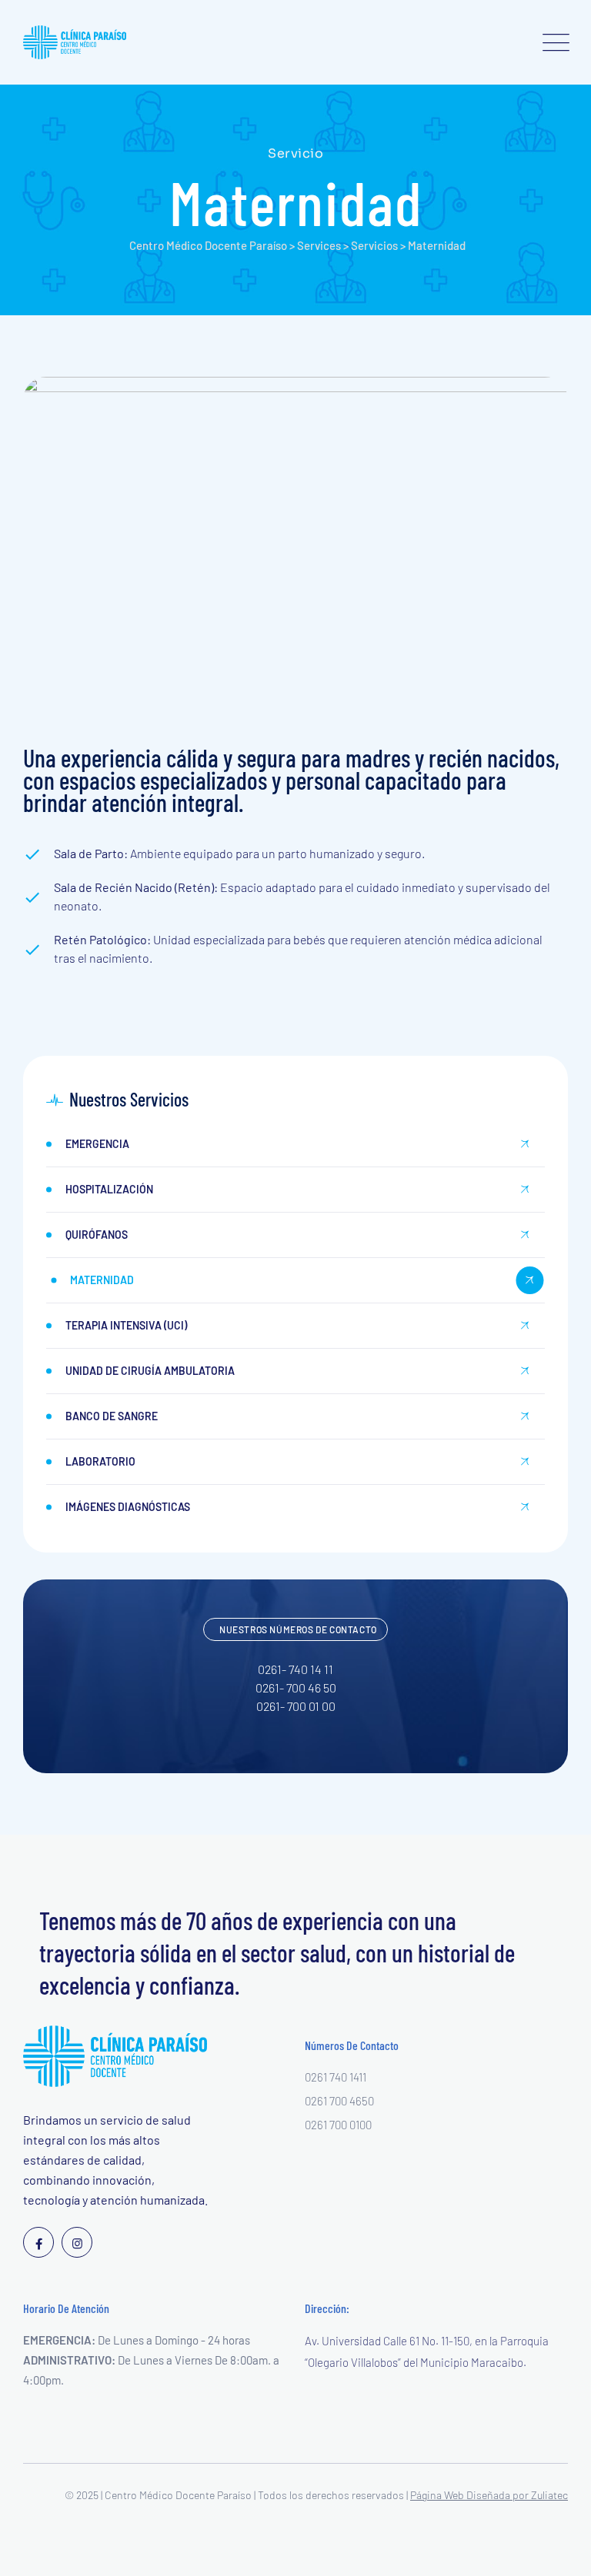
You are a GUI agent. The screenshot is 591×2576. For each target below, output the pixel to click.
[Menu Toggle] (553, 42)
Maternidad (102, 1280)
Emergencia (97, 1144)
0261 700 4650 (339, 2101)
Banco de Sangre (112, 1416)
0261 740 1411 (336, 2077)
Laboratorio (100, 1461)
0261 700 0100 (338, 2125)
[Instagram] (77, 2242)
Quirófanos (97, 1235)
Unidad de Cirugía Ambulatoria (150, 1371)
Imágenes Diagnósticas (128, 1507)
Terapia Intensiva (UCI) (126, 1325)
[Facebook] (38, 2242)
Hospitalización (109, 1189)
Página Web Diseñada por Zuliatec (489, 2495)
